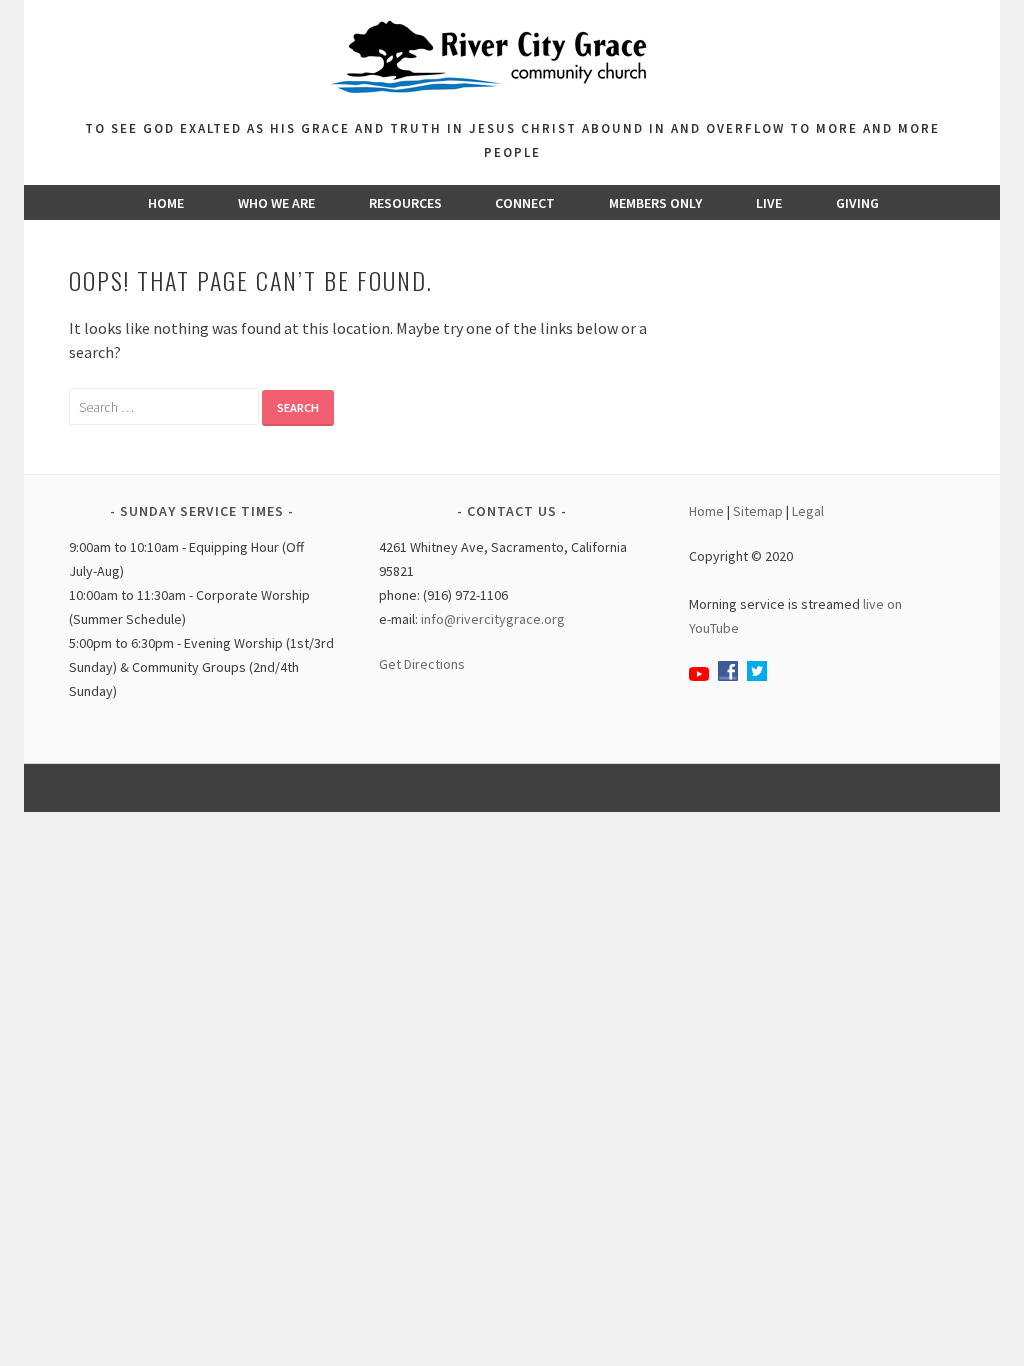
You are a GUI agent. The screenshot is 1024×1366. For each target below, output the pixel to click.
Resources (405, 203)
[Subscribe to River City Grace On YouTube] (699, 676)
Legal (808, 511)
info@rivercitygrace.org (493, 619)
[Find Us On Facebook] (728, 676)
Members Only (655, 203)
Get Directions (422, 664)
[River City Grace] (512, 105)
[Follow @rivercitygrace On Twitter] (757, 676)
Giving (857, 203)
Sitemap (758, 511)
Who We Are (276, 203)
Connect (525, 203)
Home (166, 203)
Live (769, 203)
